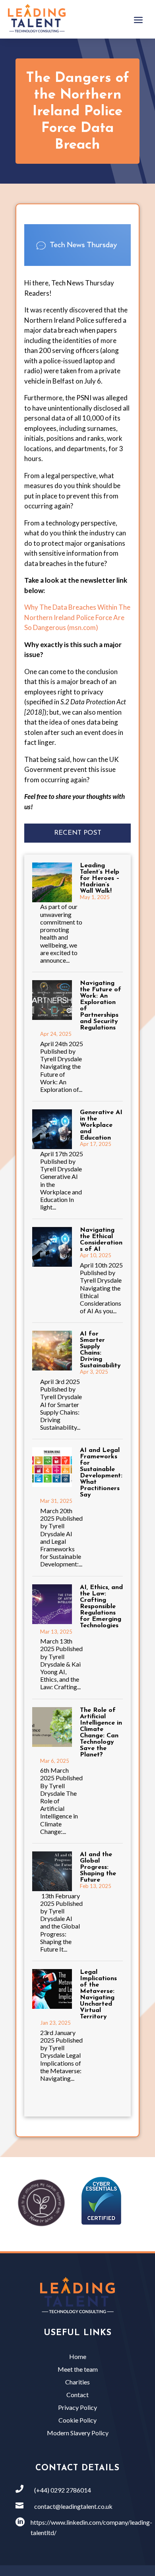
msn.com (82, 627)
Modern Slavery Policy (78, 2433)
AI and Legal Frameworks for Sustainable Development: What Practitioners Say (101, 1473)
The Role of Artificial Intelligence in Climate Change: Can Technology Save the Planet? (101, 1733)
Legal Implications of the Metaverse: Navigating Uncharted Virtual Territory (98, 1995)
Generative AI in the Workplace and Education (101, 1125)
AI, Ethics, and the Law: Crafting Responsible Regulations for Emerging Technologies (101, 1607)
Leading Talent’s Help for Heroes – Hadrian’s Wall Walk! (100, 878)
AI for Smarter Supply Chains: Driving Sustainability (100, 1350)
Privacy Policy (77, 2407)
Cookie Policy (77, 2420)
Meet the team (78, 2369)
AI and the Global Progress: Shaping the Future (98, 1867)
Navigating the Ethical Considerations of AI (101, 1240)
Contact (77, 2395)
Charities (77, 2382)
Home (78, 2356)
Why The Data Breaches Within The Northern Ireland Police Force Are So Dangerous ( (77, 617)
